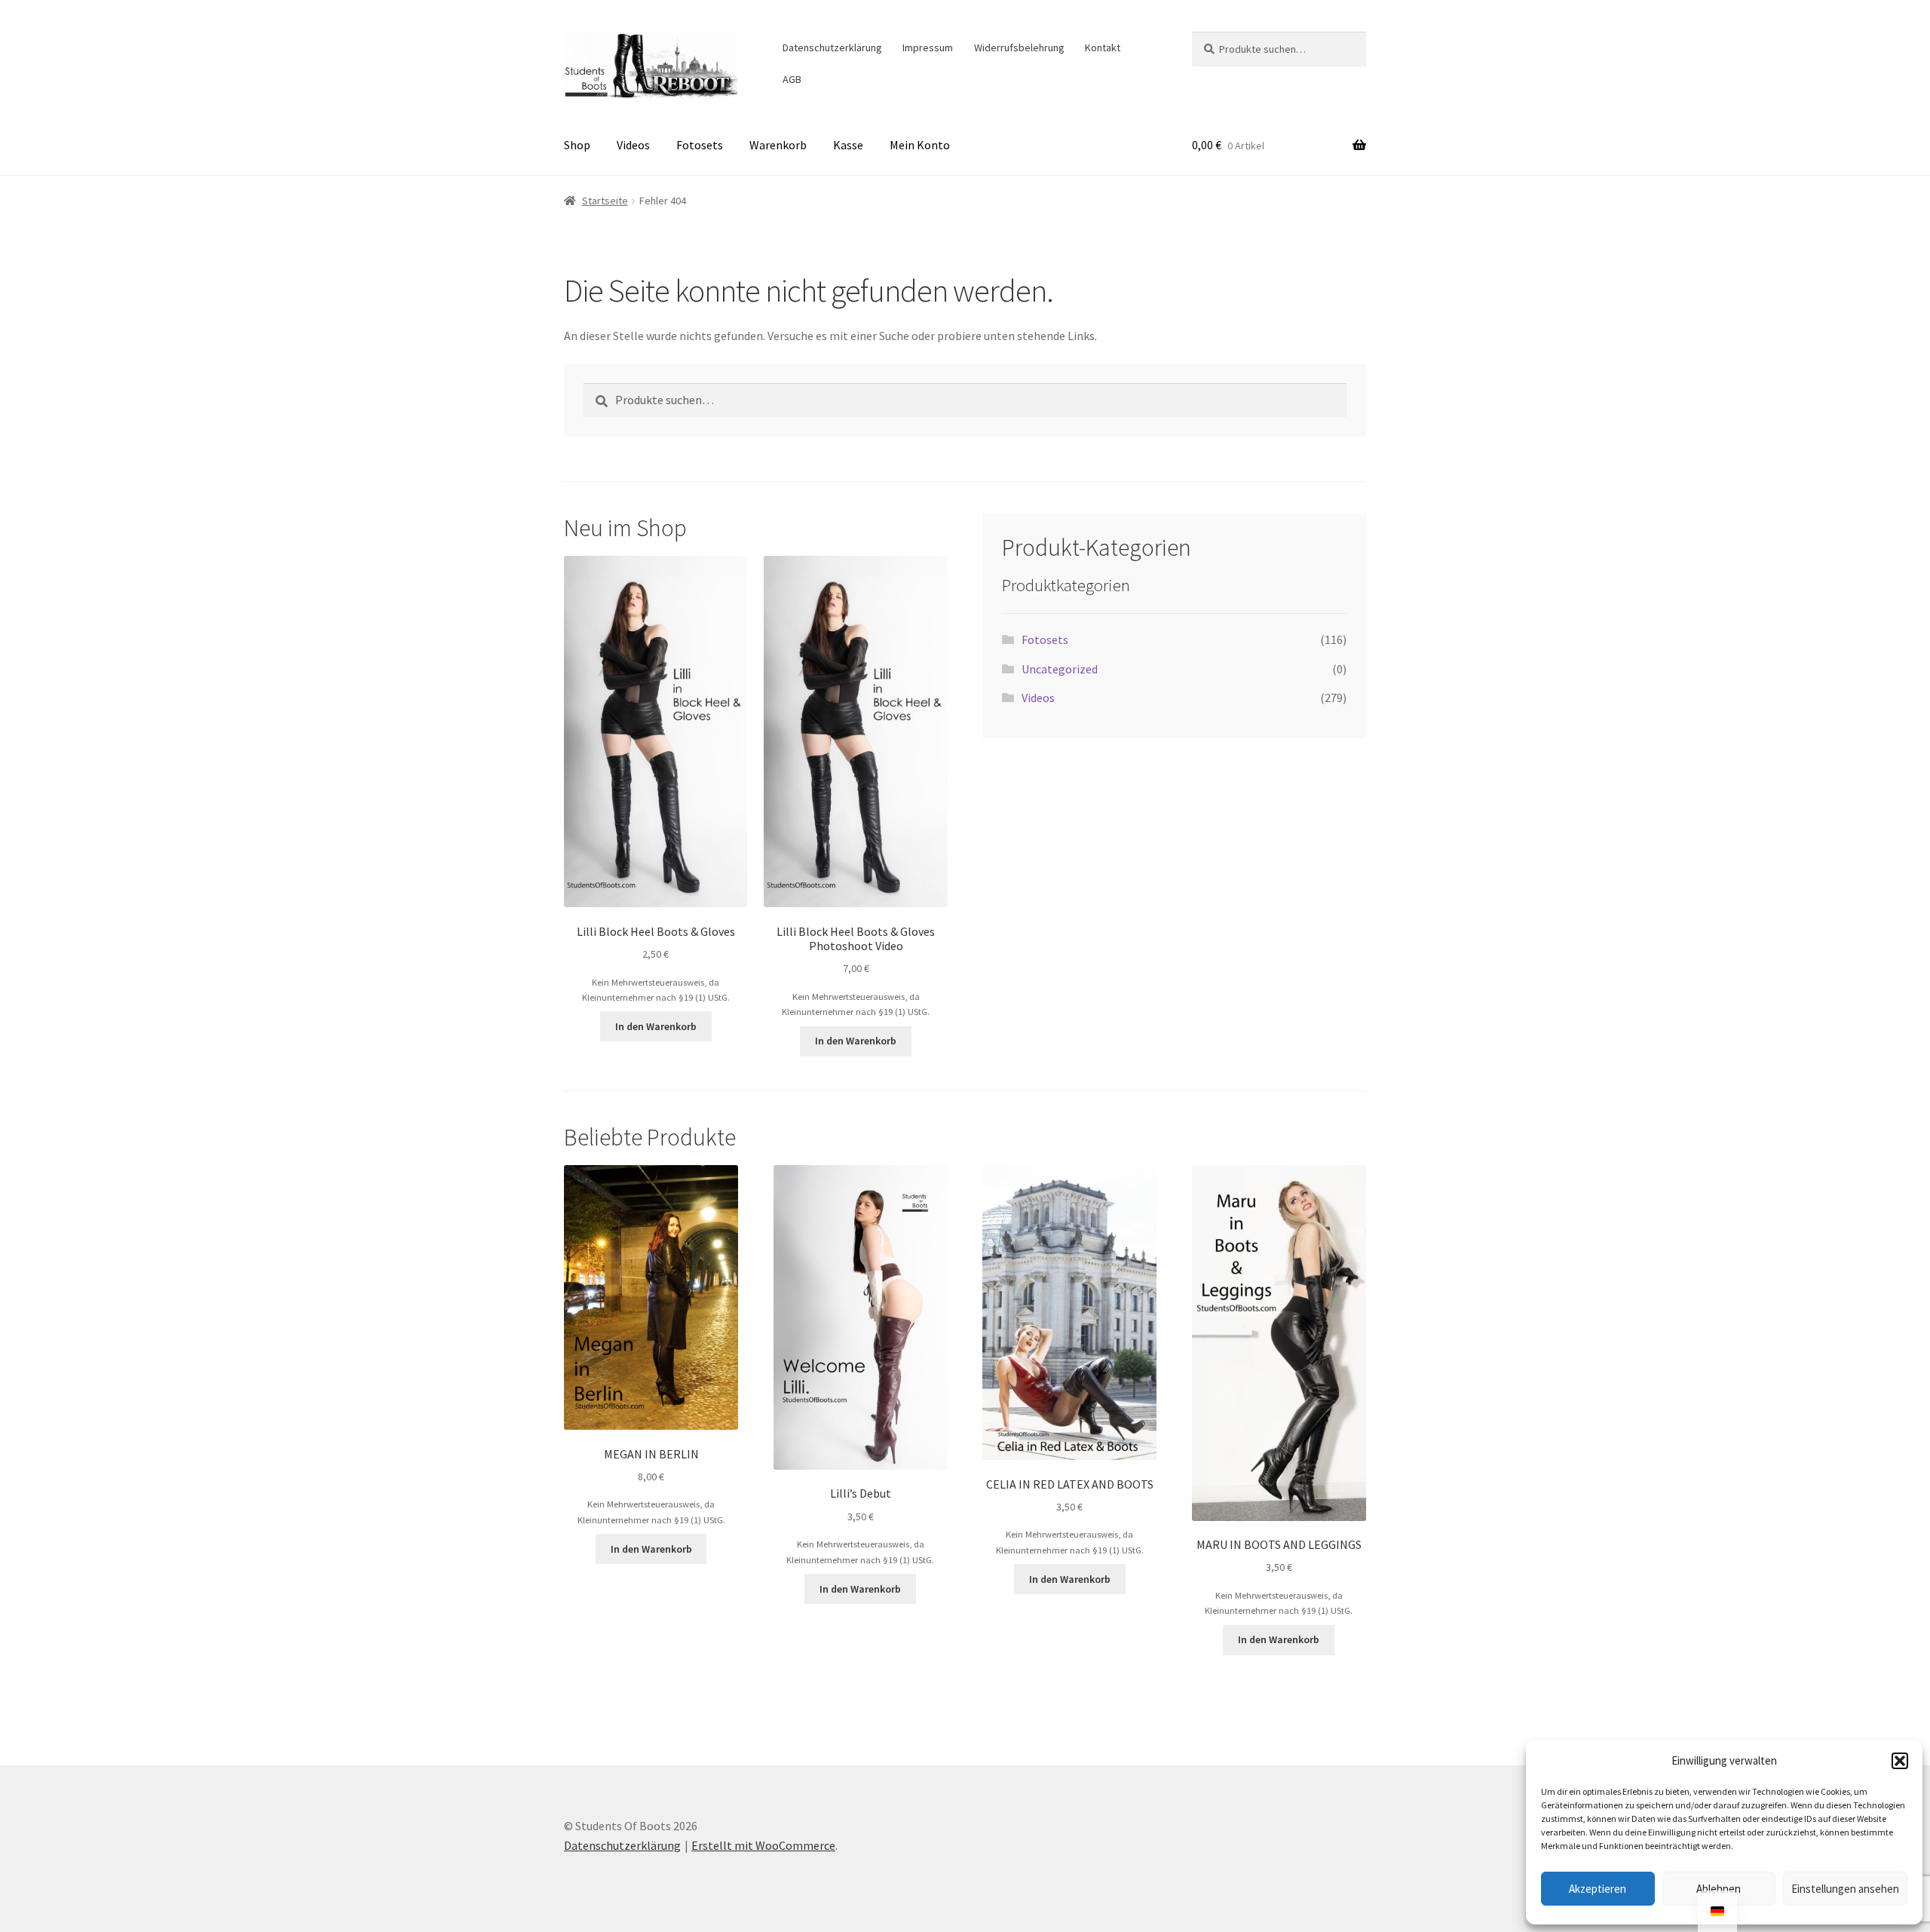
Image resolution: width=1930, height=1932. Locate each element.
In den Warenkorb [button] (656, 1026)
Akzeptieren (1598, 1889)
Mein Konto (920, 145)
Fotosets (700, 145)
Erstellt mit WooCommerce (763, 1845)
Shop (577, 145)
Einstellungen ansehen (1845, 1889)
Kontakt (1103, 48)
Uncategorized (1060, 669)
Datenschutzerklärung (832, 48)
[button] (1900, 1761)
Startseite (605, 201)
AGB (792, 79)
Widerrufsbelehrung (1019, 48)
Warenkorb (778, 145)
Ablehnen (1719, 1889)
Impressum (928, 48)
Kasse (848, 145)
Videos (633, 145)
